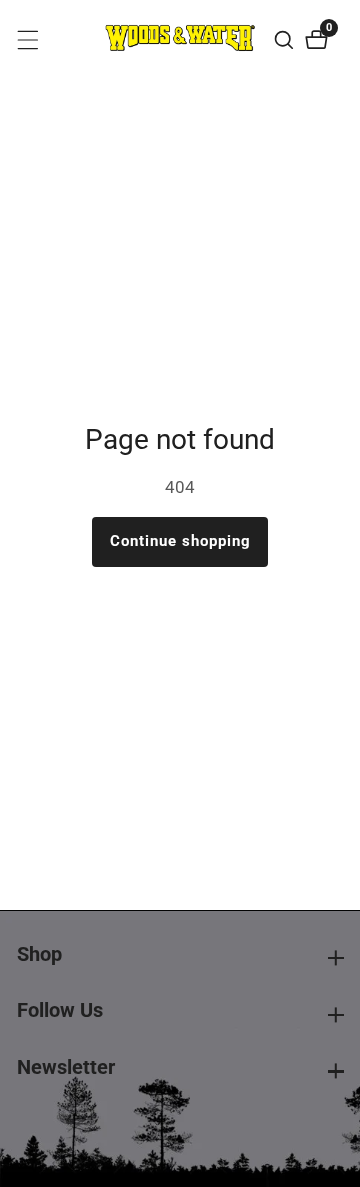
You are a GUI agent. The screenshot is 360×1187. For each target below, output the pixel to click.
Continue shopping (180, 541)
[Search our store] (286, 40)
